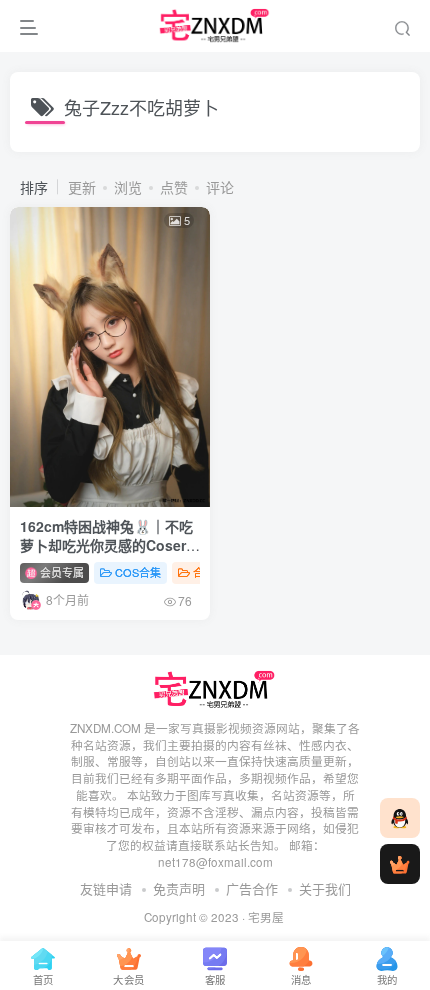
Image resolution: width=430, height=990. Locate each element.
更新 (82, 187)
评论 (220, 187)
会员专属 (60, 572)
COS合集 (138, 572)
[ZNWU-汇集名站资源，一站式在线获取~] (215, 687)
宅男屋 (266, 917)
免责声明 (179, 888)
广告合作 (252, 888)
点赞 (174, 187)
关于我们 (325, 888)
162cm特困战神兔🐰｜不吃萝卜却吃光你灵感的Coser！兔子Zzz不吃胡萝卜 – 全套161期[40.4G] (110, 555)
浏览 (128, 187)
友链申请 (106, 888)
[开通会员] (400, 864)
